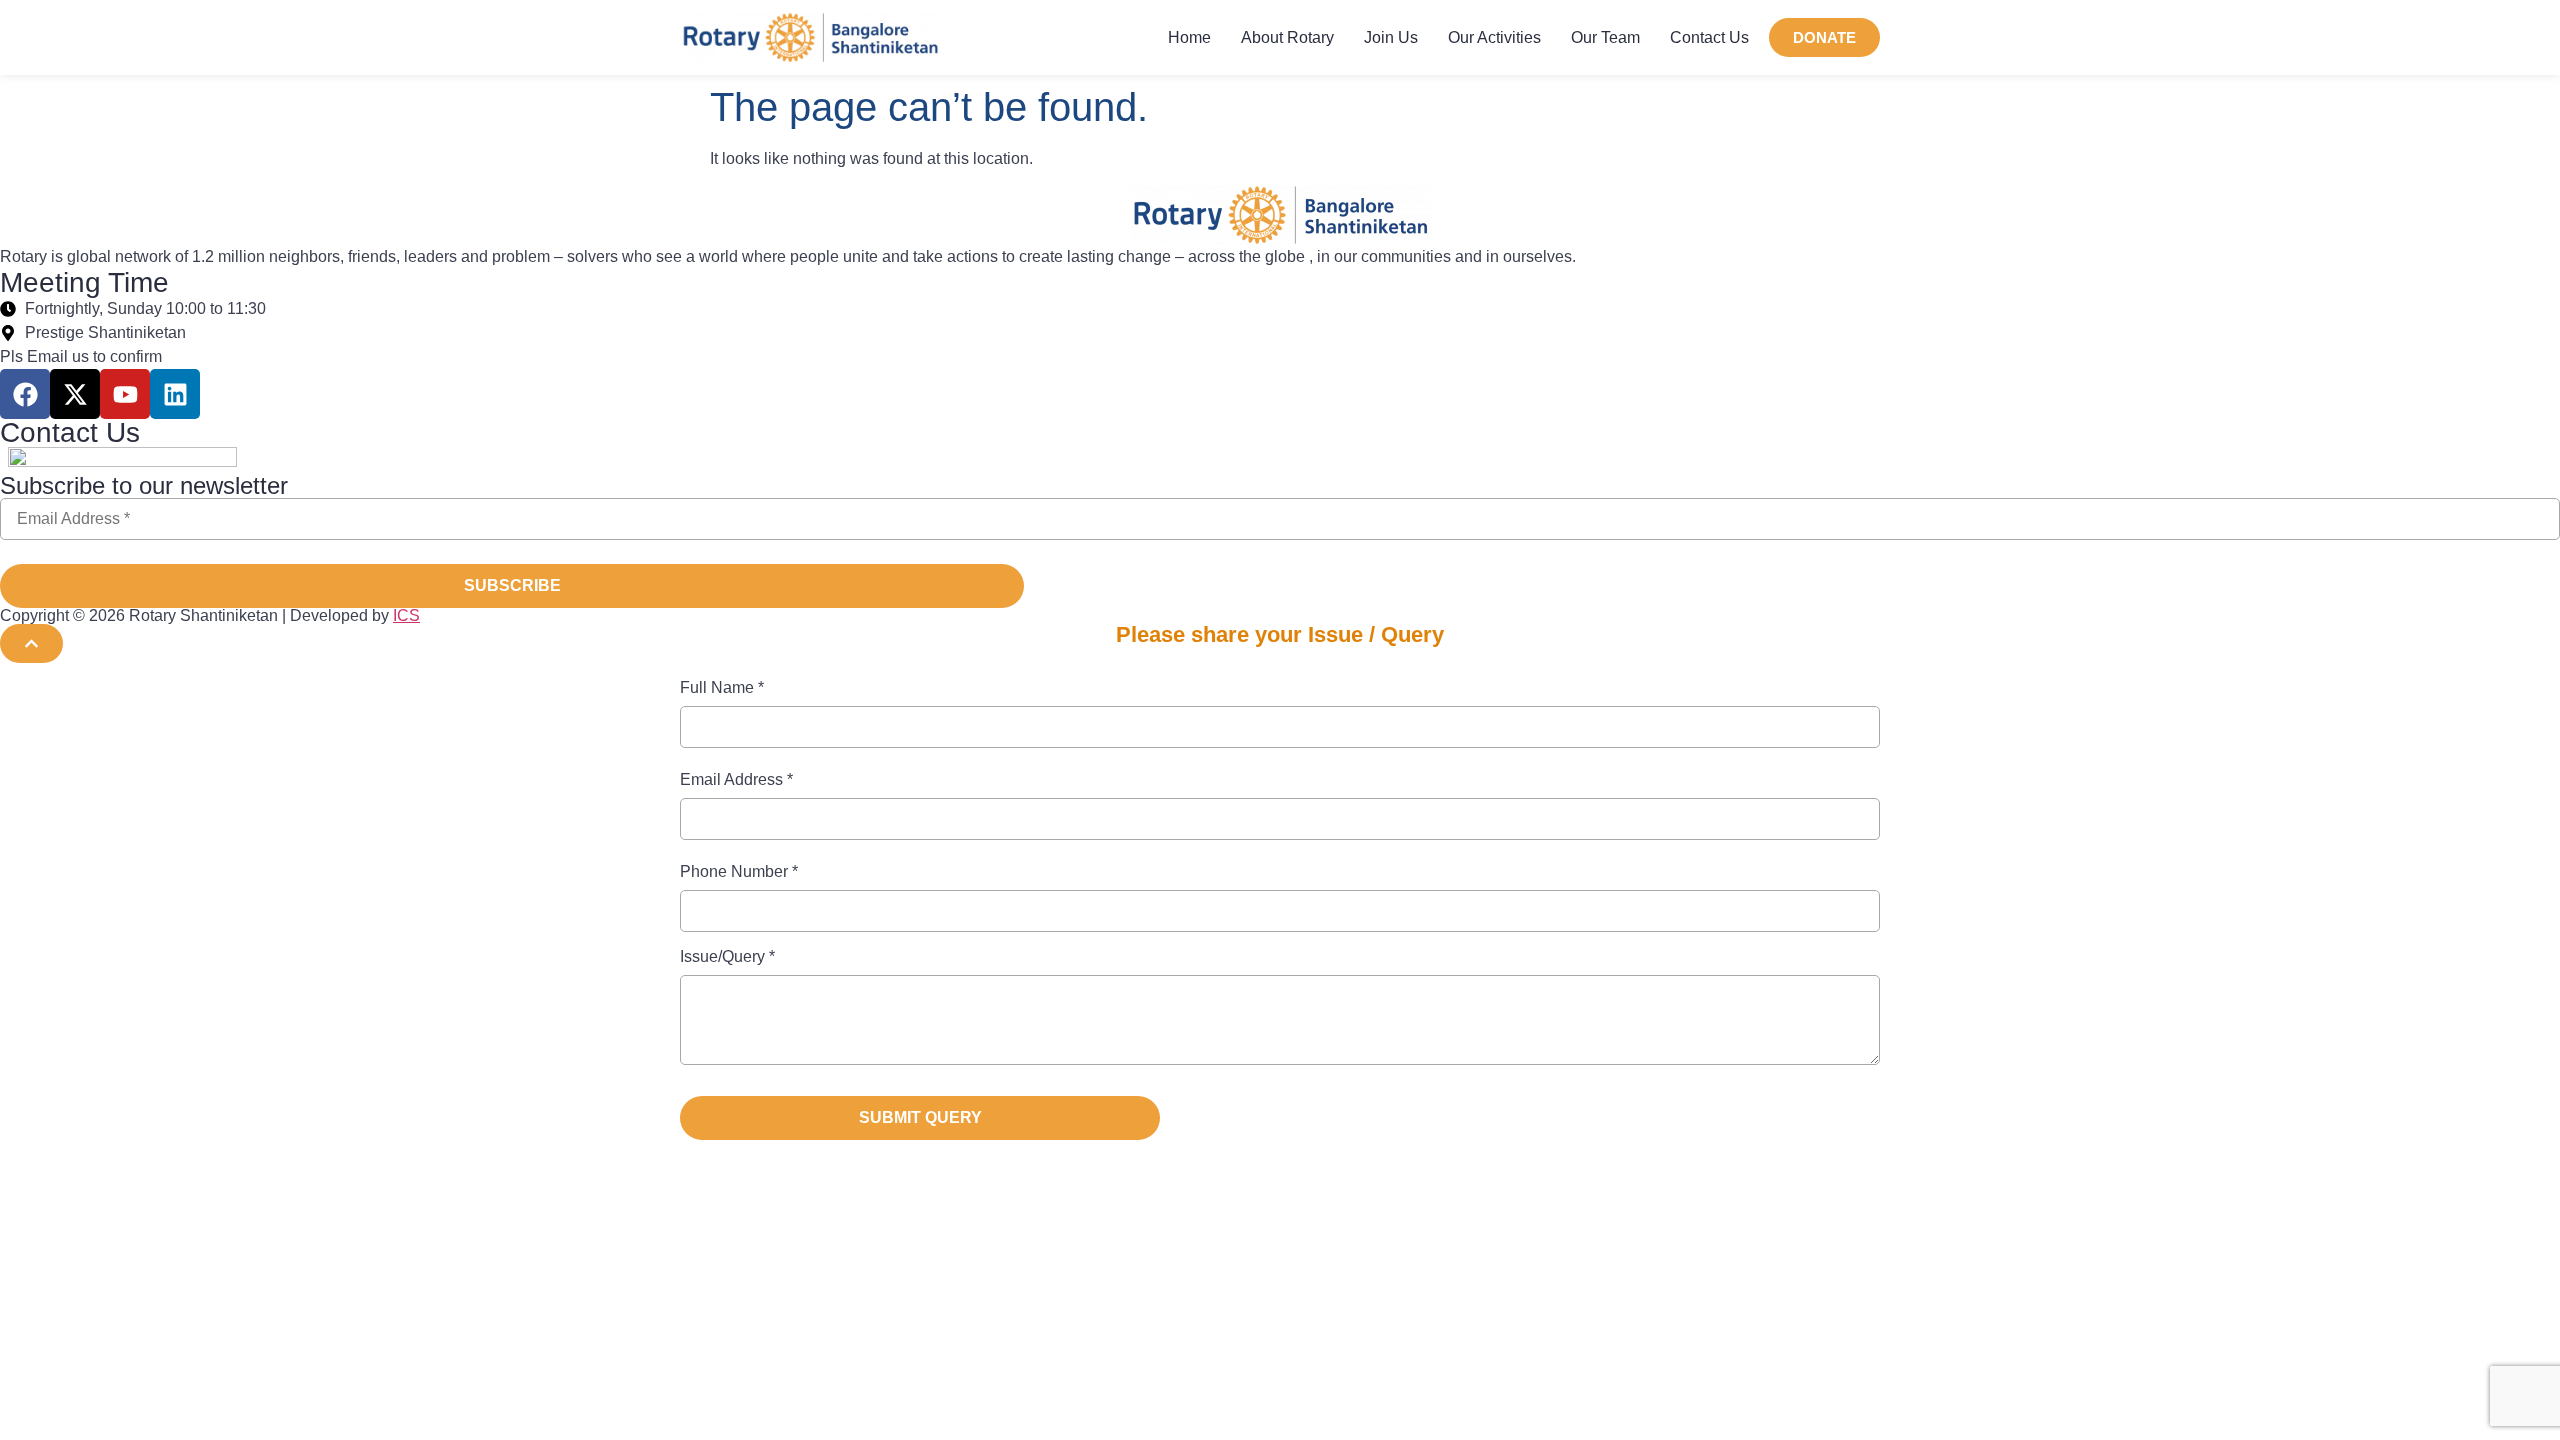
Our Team (1605, 37)
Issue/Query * (727, 957)
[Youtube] (125, 394)
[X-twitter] (75, 394)
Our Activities (1494, 37)
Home (1189, 37)
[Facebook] (25, 394)
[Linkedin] (175, 394)
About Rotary (1287, 37)
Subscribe (512, 585)
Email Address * (736, 780)
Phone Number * (739, 872)
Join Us (1391, 37)
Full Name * (722, 688)
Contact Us (1709, 37)
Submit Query (920, 1117)
